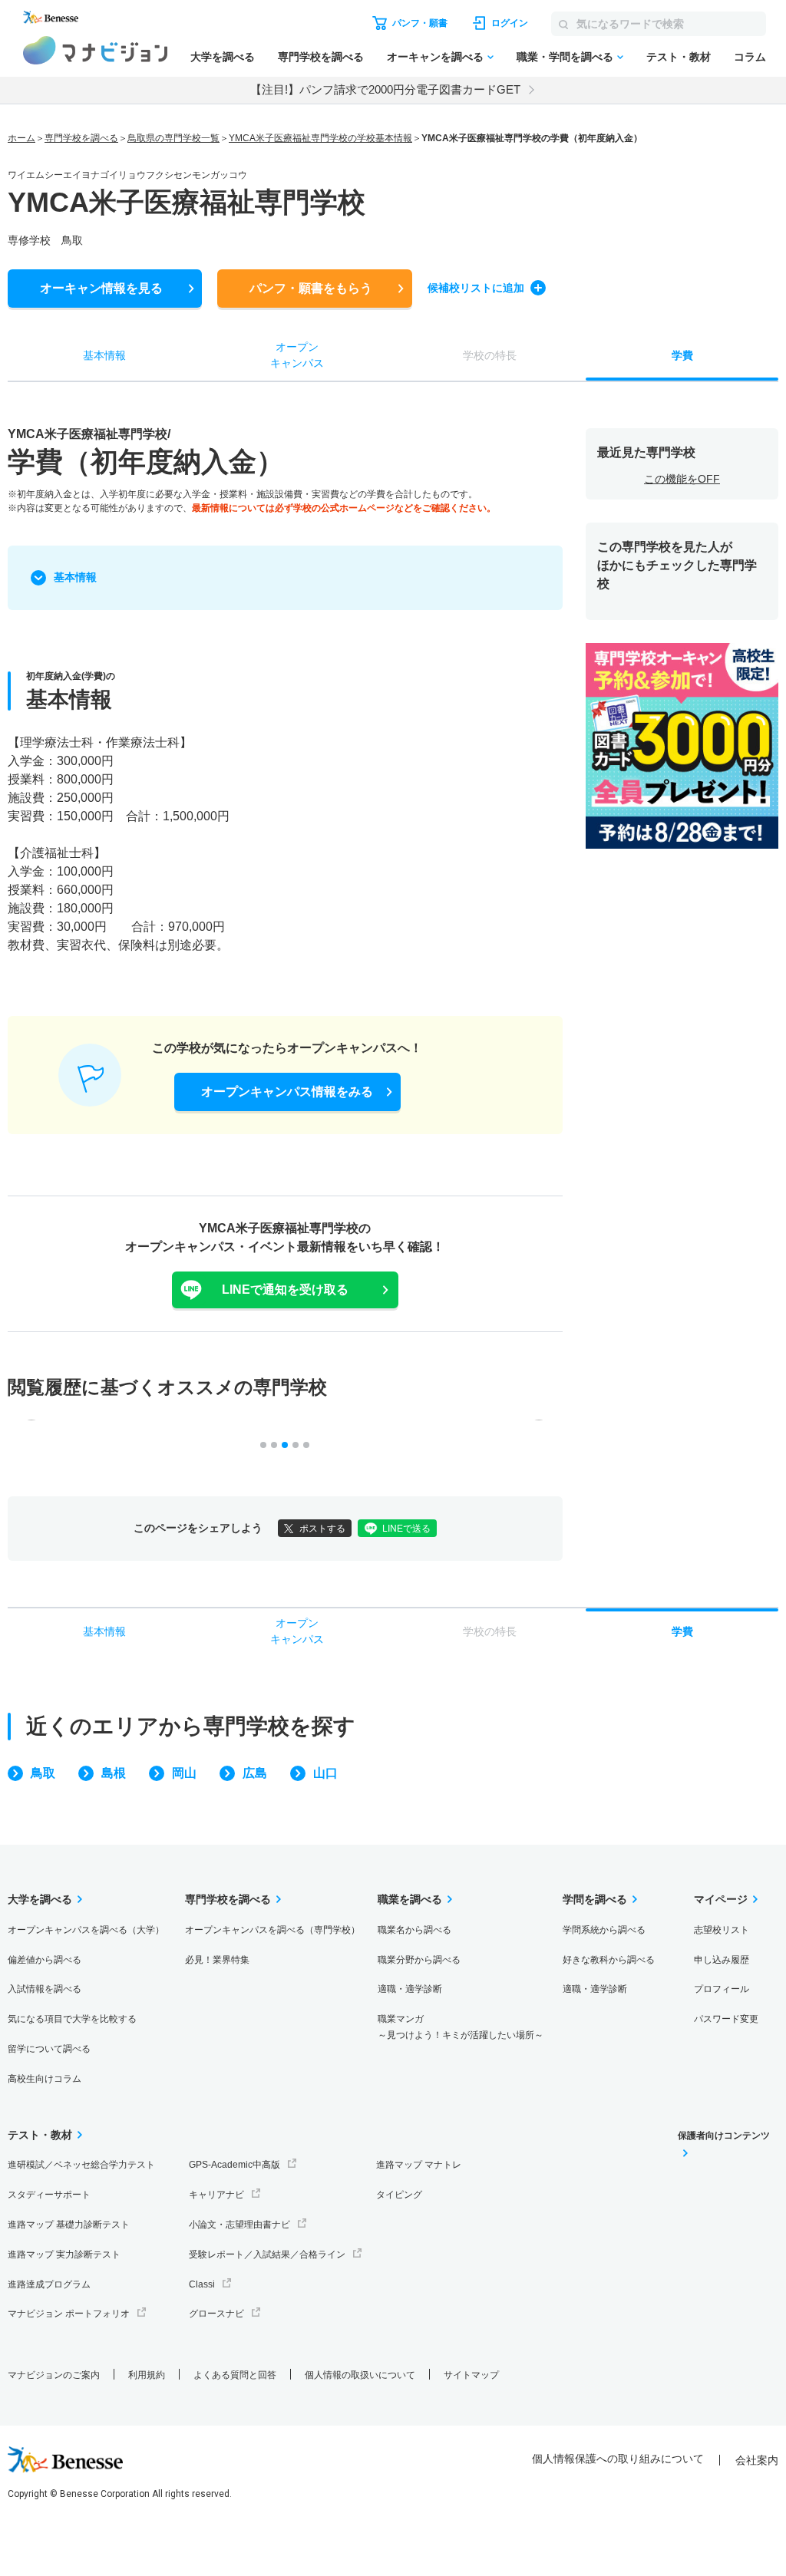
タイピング (399, 2195)
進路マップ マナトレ (419, 2165)
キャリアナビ (216, 2195)
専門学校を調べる (321, 57)
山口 (325, 1773)
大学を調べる (223, 57)
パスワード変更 (726, 2019)
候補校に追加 (476, 288)
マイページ (721, 1899)
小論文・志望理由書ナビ (239, 2225)
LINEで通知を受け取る (285, 1290)
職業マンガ (461, 2027)
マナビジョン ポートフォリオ (69, 2314)
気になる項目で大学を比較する (72, 2019)
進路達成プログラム (49, 2284)
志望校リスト (722, 1930)
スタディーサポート (49, 2195)
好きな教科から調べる (609, 1960)
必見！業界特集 (217, 1960)
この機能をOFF (682, 479)
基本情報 (75, 577)
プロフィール (722, 1989)
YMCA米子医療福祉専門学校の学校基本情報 (320, 138)
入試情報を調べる (45, 1989)
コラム (750, 57)
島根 (114, 1773)
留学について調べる (49, 2049)
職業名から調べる (414, 1930)
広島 (255, 1773)
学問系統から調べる (604, 1930)
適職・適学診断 (410, 1989)
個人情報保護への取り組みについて (618, 2459)
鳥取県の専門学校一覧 (173, 138)
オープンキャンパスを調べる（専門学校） (272, 1930)
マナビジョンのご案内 (54, 2375)
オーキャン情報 (101, 288)
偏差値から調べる (45, 1960)
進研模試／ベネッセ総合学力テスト (81, 2165)
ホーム (21, 138)
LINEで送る (406, 1529)
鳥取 (43, 1773)
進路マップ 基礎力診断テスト (69, 2225)
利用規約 (147, 2375)
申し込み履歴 (722, 1960)
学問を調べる (595, 1899)
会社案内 (757, 2460)
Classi (202, 2284)
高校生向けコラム (45, 2079)
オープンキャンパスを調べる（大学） (86, 1930)
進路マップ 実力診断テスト (64, 2254)
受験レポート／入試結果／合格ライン (267, 2254)
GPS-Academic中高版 (234, 2165)
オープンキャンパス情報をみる (287, 1092)
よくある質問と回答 (235, 2375)
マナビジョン (96, 50)
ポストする (322, 1529)
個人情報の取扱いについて (360, 2375)
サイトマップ (471, 2375)
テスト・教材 (679, 57)
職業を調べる (410, 1899)
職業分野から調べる (419, 1960)
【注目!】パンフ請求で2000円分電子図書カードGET (385, 89)
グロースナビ (216, 2314)
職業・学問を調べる (565, 57)
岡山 (184, 1773)
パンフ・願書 (311, 288)
